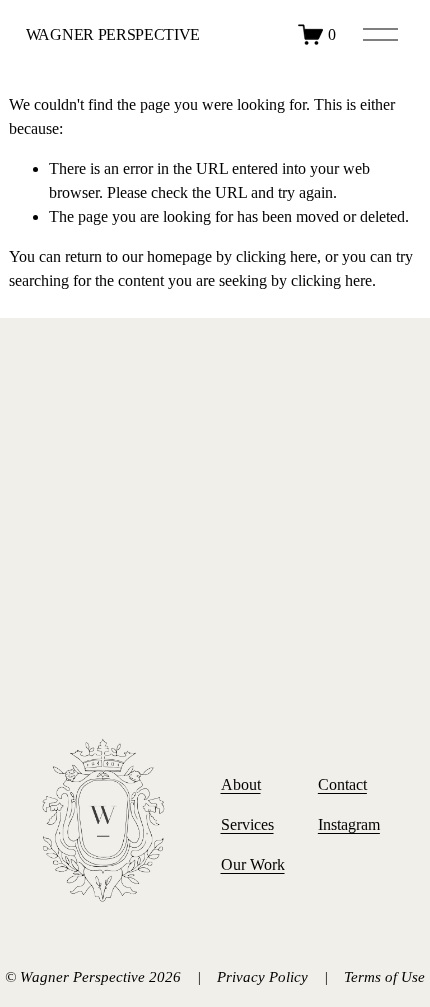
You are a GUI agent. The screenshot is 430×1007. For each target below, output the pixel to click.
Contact (342, 784)
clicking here (276, 256)
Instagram (349, 824)
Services (247, 824)
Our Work (253, 864)
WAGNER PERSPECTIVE (113, 34)
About (241, 784)
